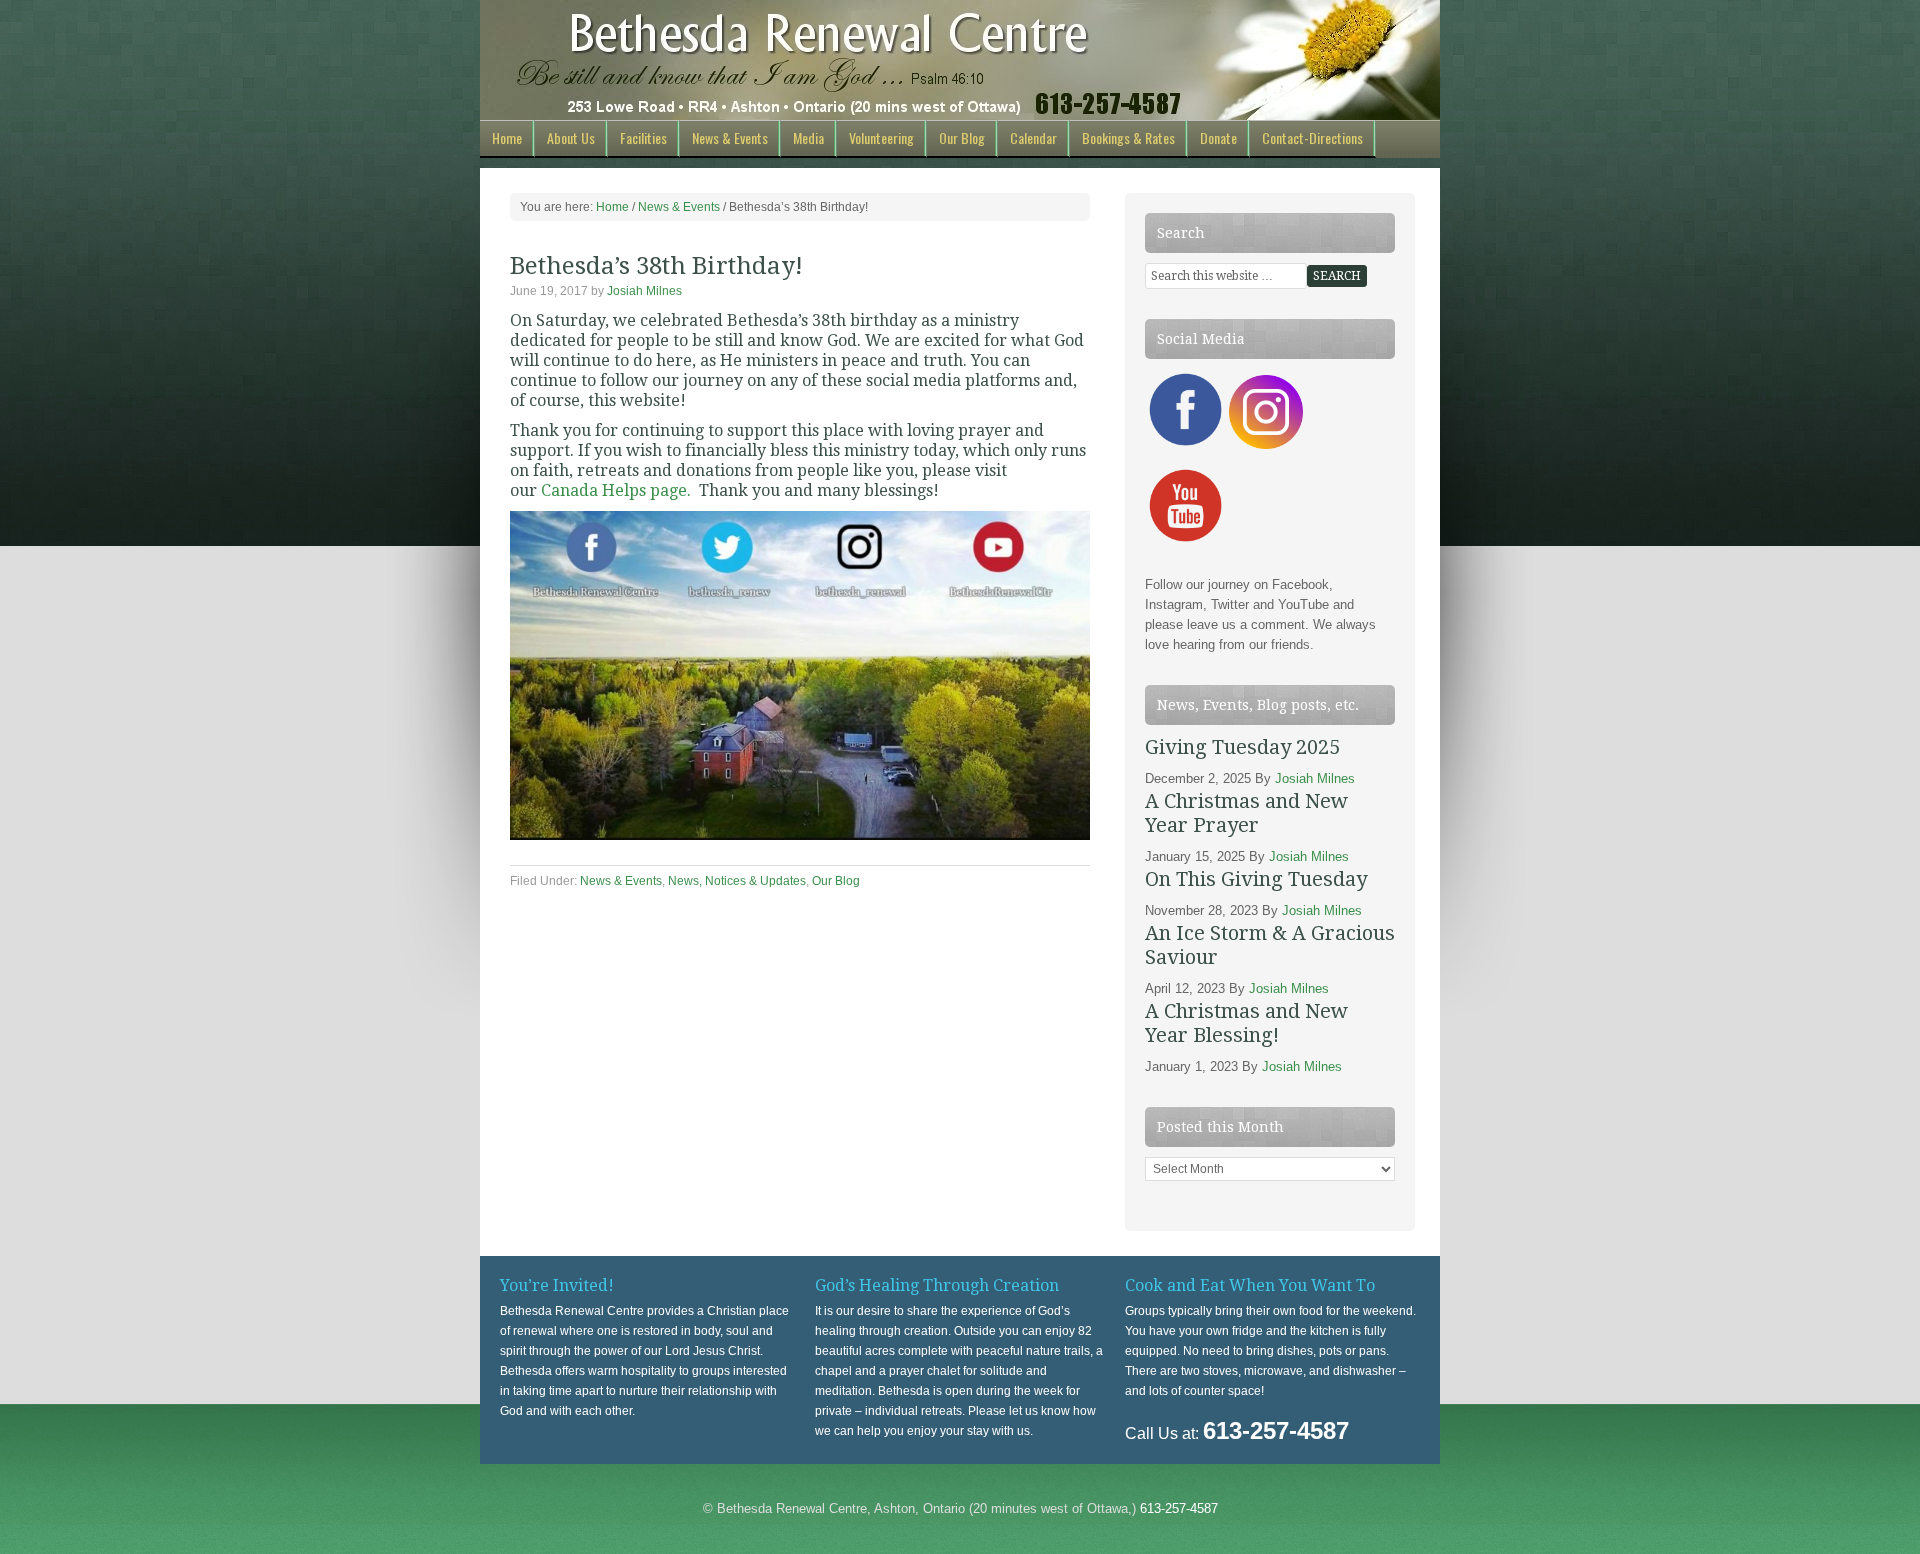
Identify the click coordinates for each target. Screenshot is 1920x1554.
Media (808, 137)
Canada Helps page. (616, 490)
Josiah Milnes (644, 291)
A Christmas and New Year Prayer (1246, 813)
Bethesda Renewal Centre (960, 60)
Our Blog (962, 137)
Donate (1218, 137)
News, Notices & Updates (737, 881)
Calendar (1033, 137)
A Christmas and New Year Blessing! (1246, 1023)
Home (507, 137)
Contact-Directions (1312, 137)
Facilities (643, 137)
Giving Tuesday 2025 (1242, 747)
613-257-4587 (1179, 1508)
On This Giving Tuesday (1256, 879)
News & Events (730, 137)
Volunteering (881, 137)
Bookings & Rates (1128, 137)
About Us (571, 137)
